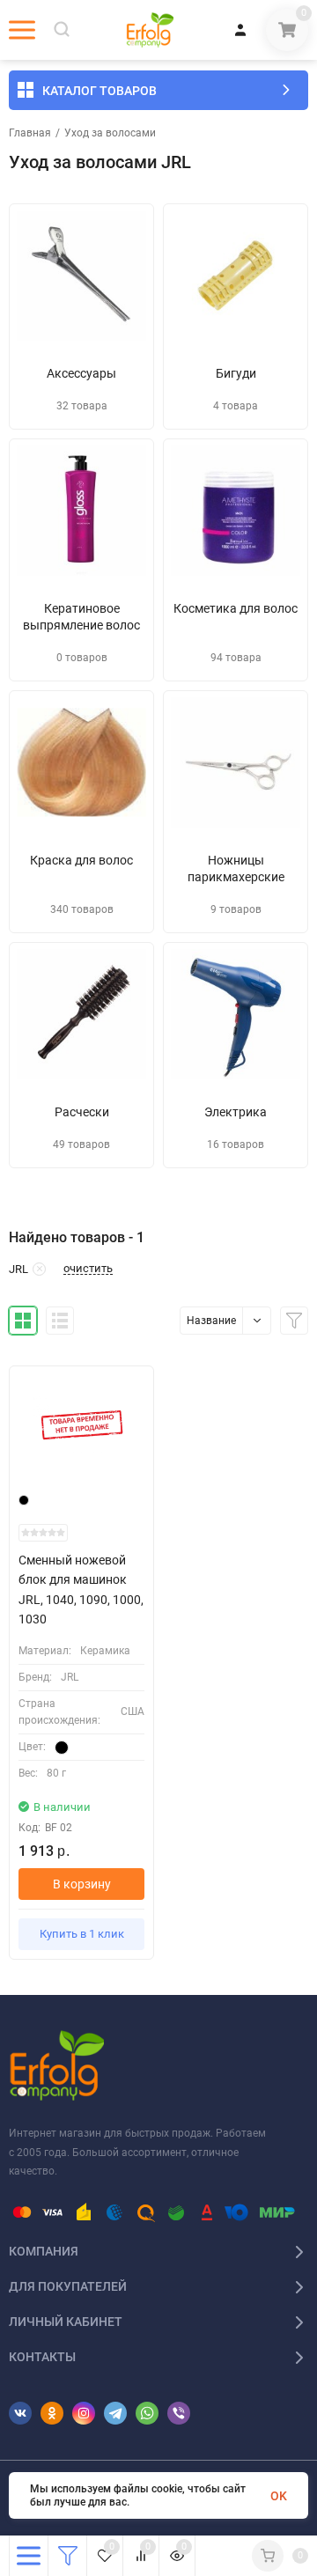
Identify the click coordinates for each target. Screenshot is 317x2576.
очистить (88, 1269)
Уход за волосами (110, 133)
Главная (30, 133)
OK (279, 2496)
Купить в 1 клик (82, 1934)
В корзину (82, 1884)
